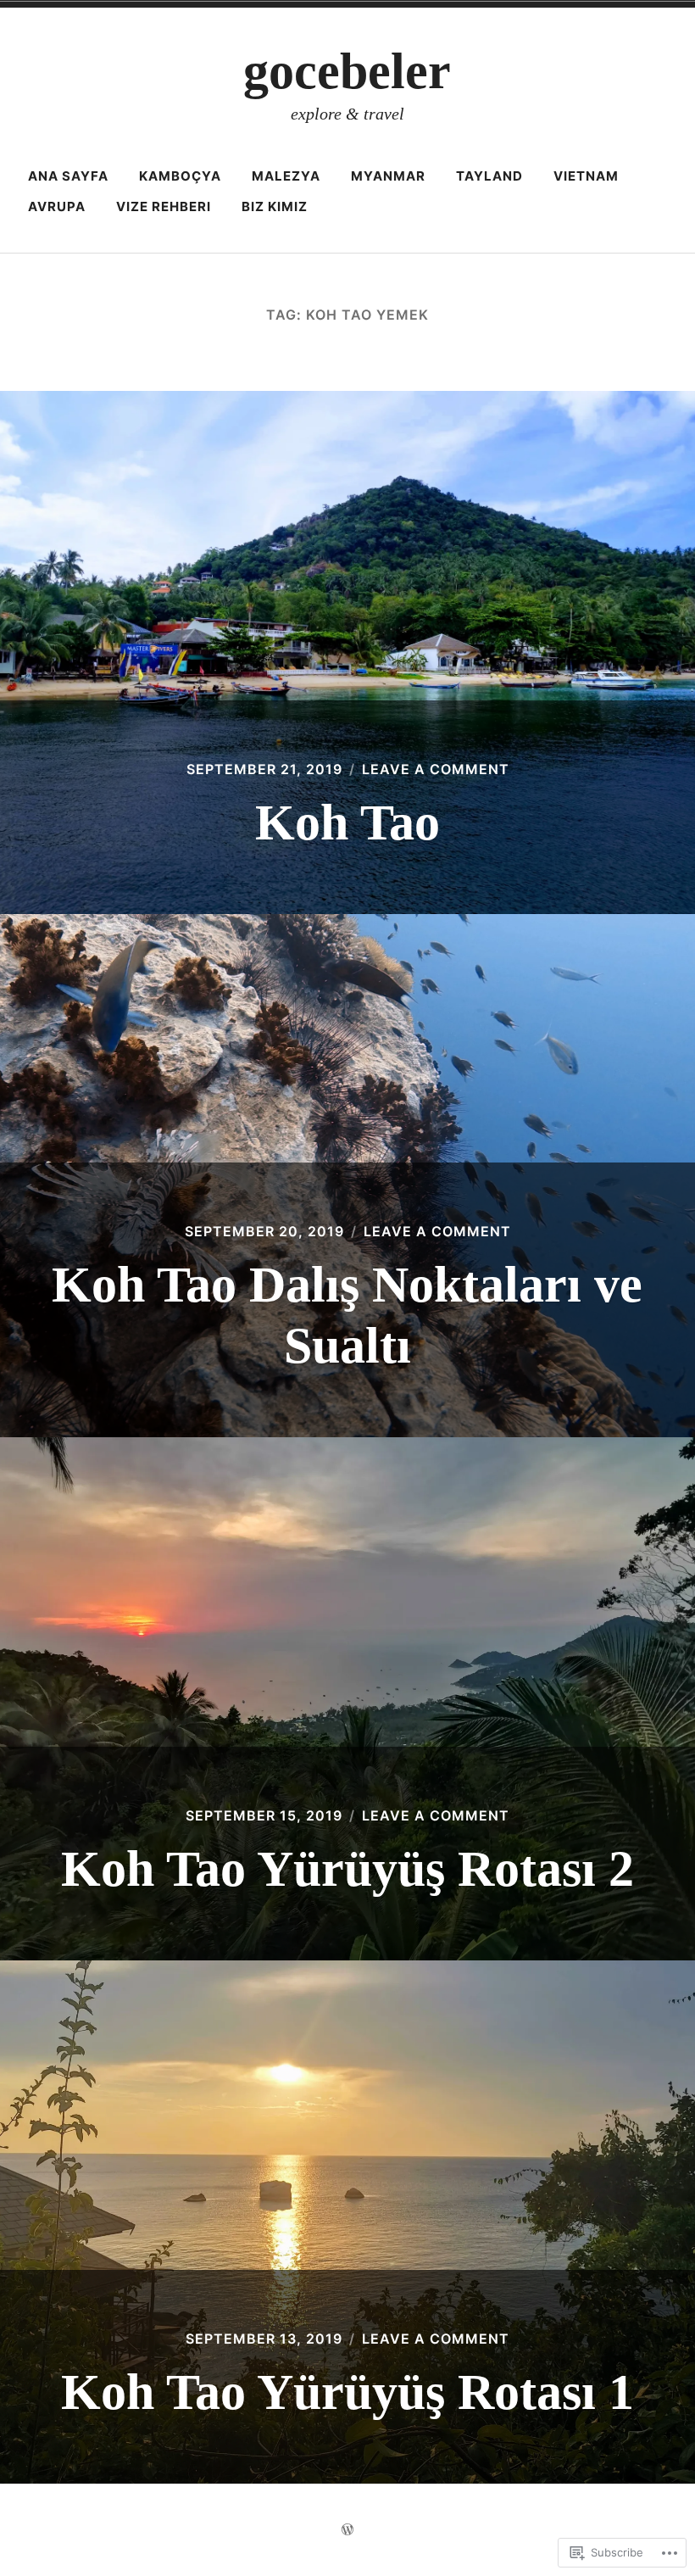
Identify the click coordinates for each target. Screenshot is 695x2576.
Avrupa (57, 206)
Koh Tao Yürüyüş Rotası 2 (347, 1869)
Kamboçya (180, 176)
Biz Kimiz (275, 206)
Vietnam (586, 176)
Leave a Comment (436, 769)
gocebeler (347, 71)
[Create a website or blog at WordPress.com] (347, 2530)
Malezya (286, 176)
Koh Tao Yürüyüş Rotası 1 (347, 2392)
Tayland (489, 176)
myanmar (388, 176)
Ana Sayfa (68, 176)
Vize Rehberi (164, 206)
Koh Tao (347, 822)
